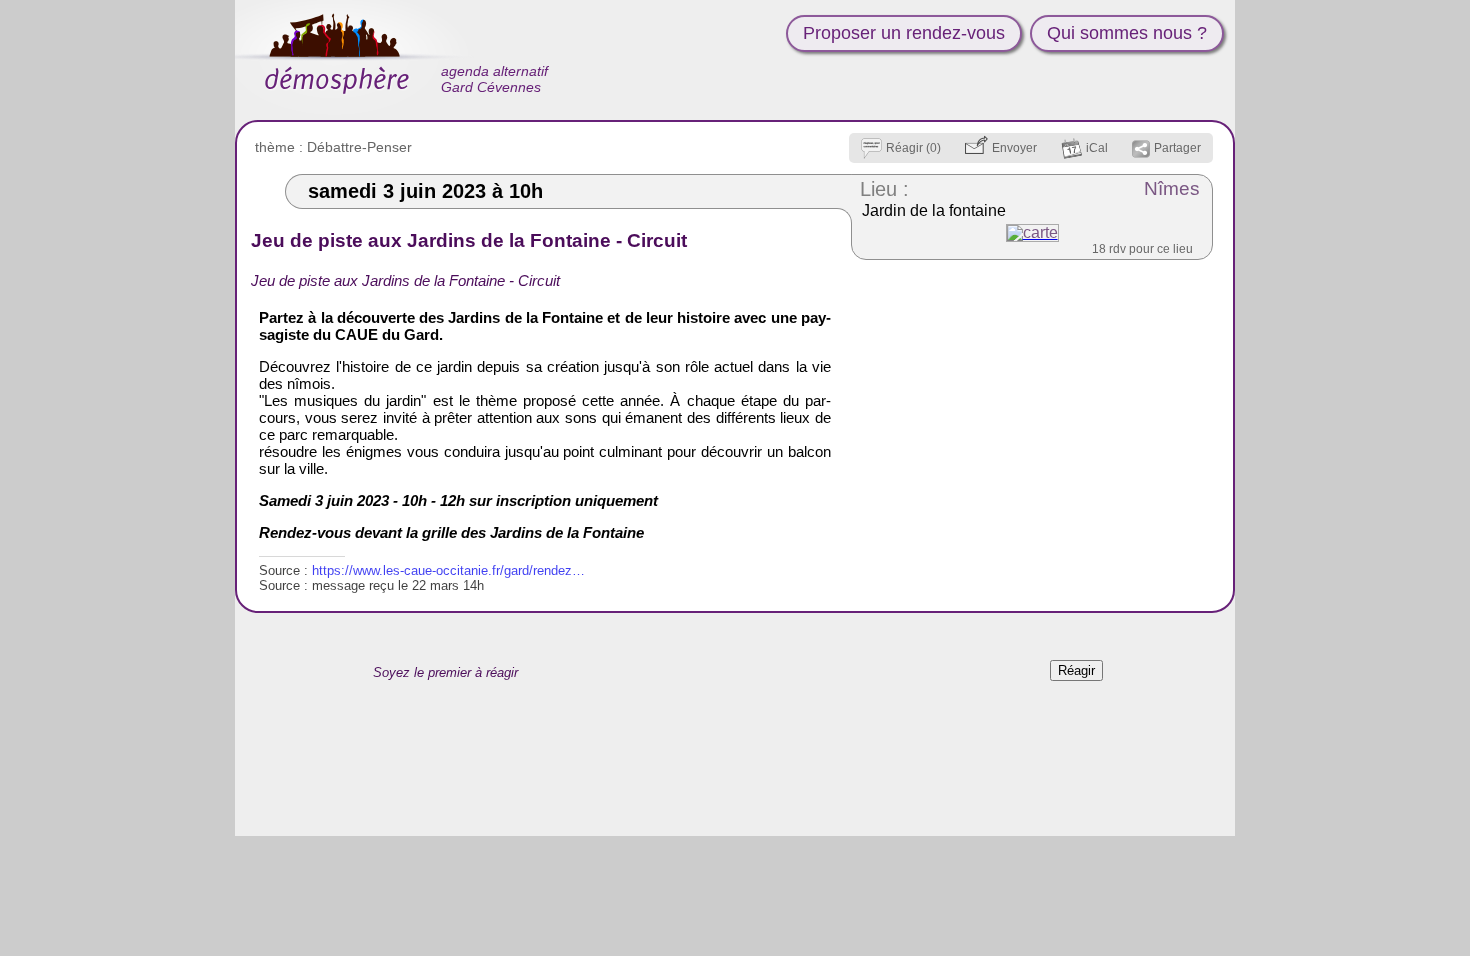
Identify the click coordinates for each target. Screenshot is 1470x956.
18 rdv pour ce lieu (1142, 249)
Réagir (1076, 670)
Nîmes (1172, 188)
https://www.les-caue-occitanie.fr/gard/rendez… (448, 570)
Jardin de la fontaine (934, 210)
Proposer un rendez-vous (904, 33)
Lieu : (884, 189)
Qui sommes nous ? (1127, 33)
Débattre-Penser (359, 147)
